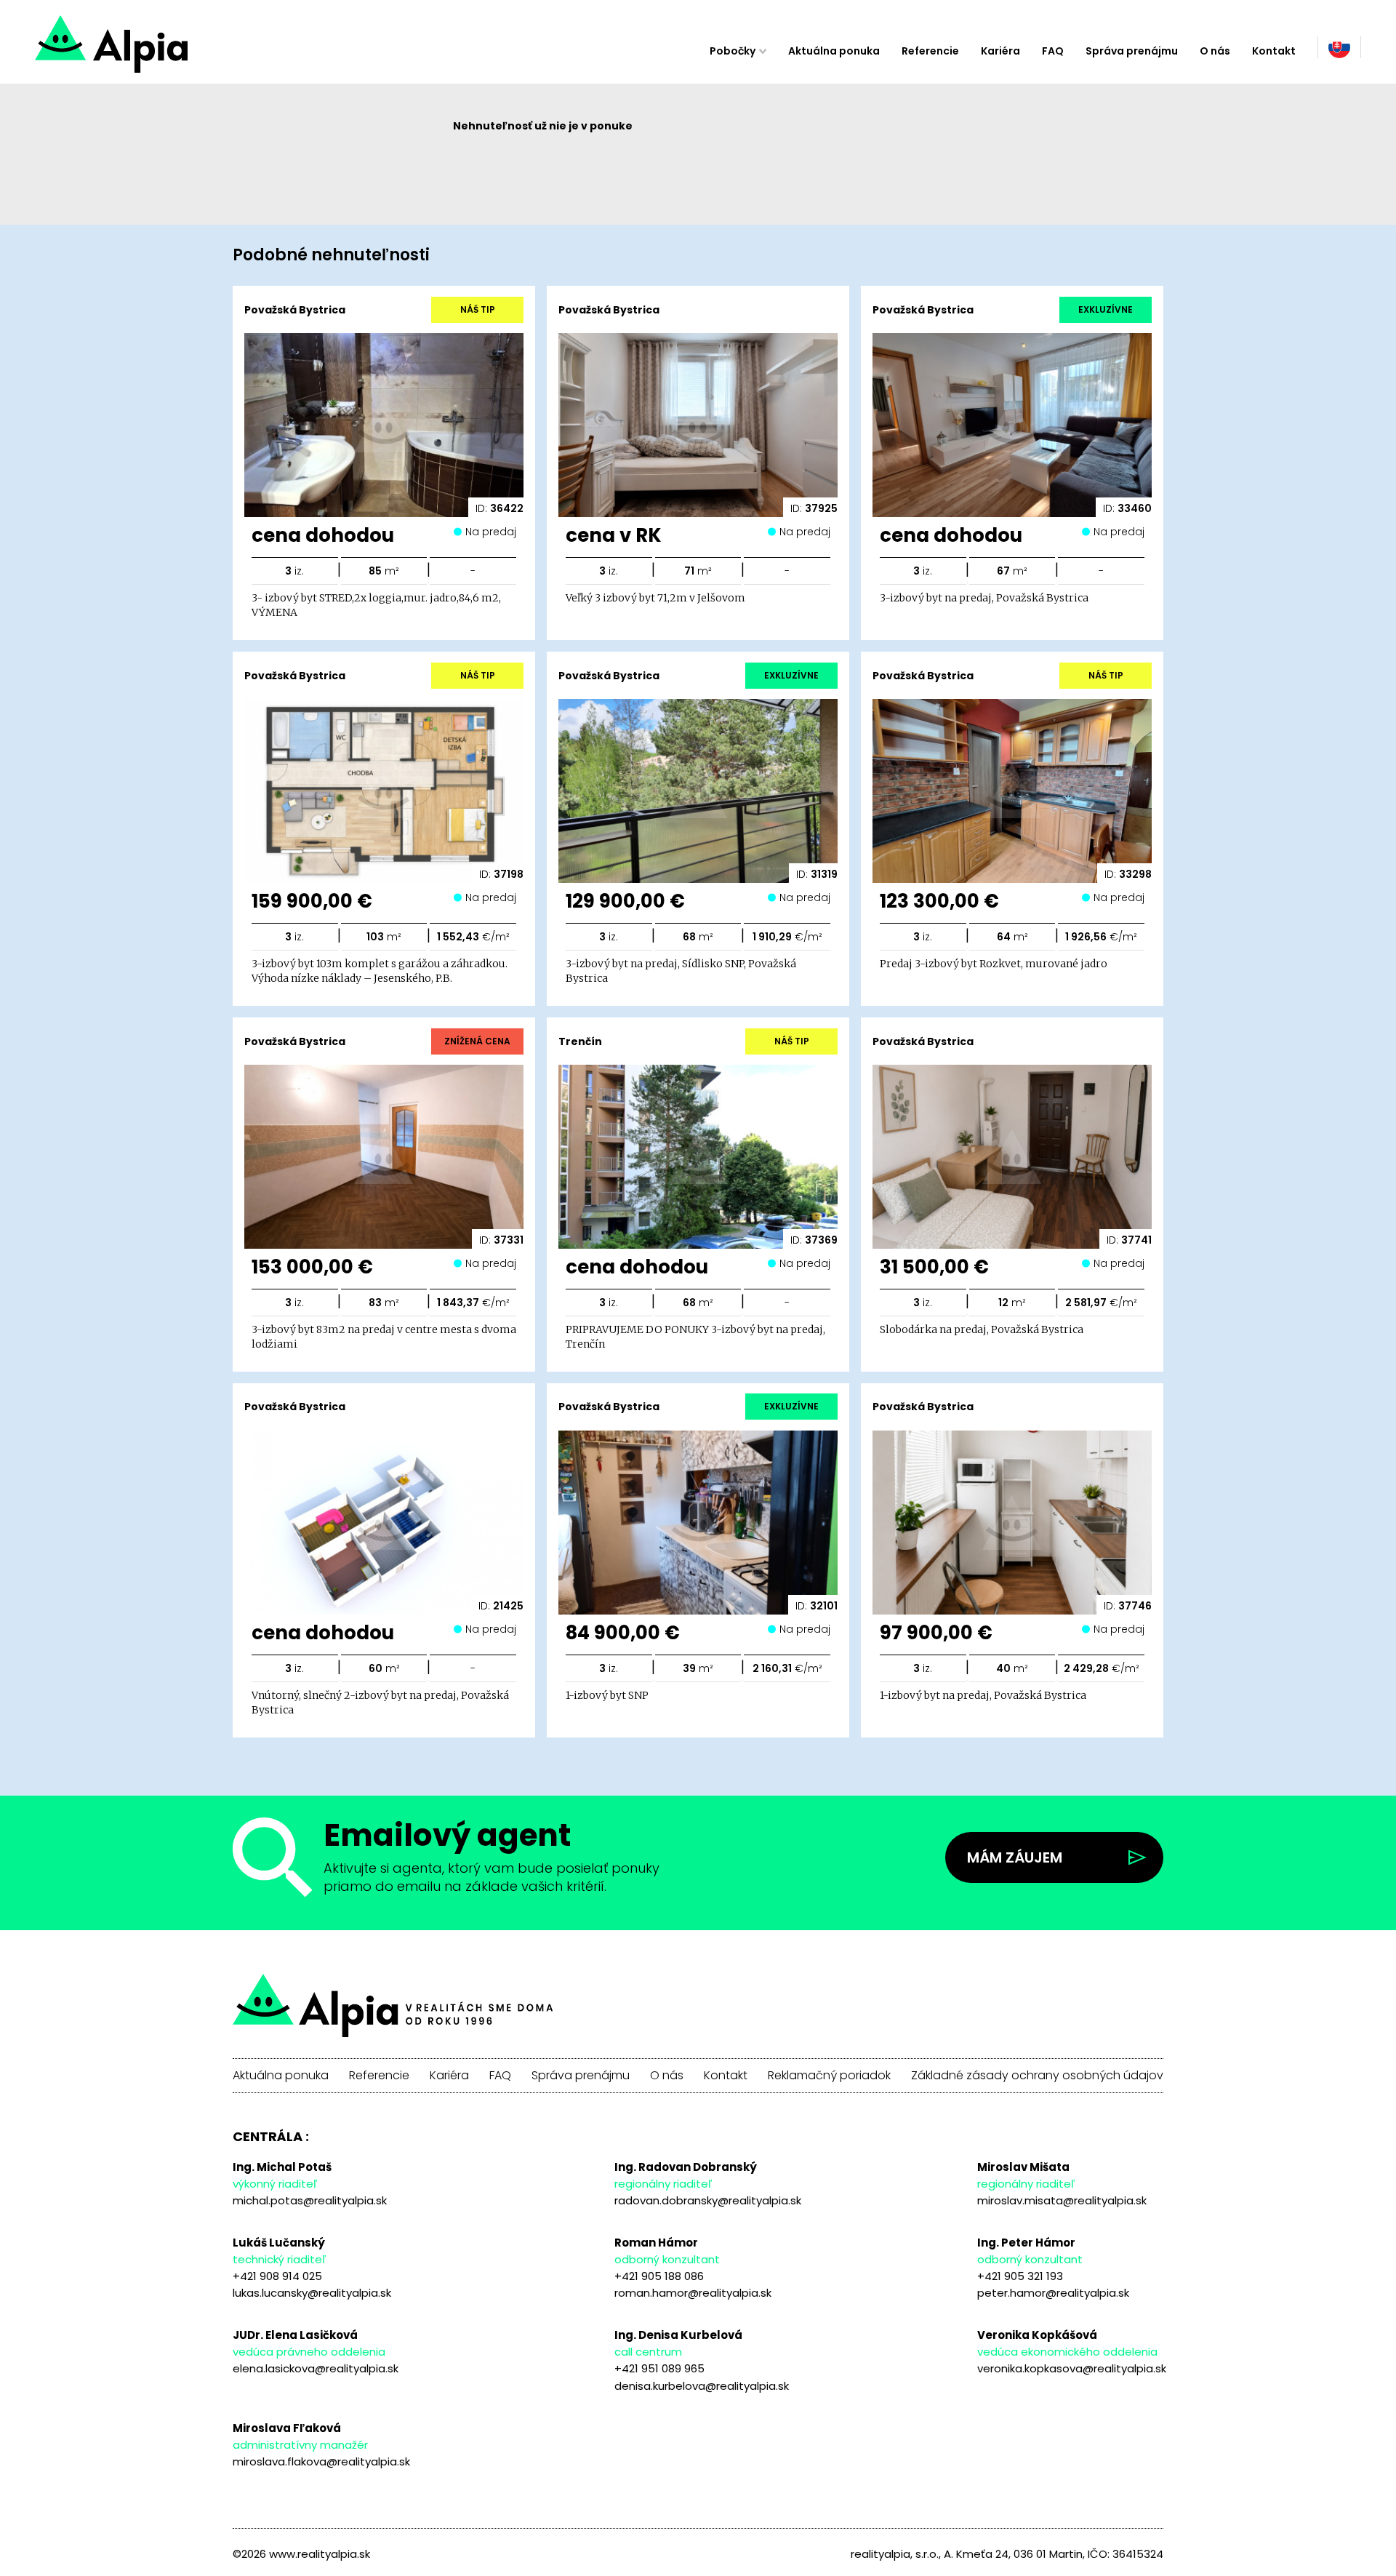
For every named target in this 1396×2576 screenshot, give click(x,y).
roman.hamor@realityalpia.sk (693, 2293)
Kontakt (1274, 51)
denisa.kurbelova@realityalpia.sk (702, 2386)
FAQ (1053, 51)
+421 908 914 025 (277, 2276)
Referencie (930, 51)
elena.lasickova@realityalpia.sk (316, 2368)
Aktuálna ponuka (834, 51)
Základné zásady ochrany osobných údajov (1037, 2076)
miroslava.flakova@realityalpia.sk (321, 2461)
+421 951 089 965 (659, 2368)
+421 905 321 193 (1020, 2276)
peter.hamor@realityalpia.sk (1053, 2293)
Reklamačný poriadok (829, 2076)
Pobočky (733, 51)
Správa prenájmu (1132, 51)
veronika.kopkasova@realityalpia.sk (1072, 2368)
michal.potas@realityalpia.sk (310, 2200)
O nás (1215, 51)
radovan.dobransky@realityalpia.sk (708, 2200)
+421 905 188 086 (659, 2276)
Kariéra (1000, 51)
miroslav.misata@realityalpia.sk (1062, 2200)
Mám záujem (1015, 1857)
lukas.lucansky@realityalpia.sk (312, 2293)
